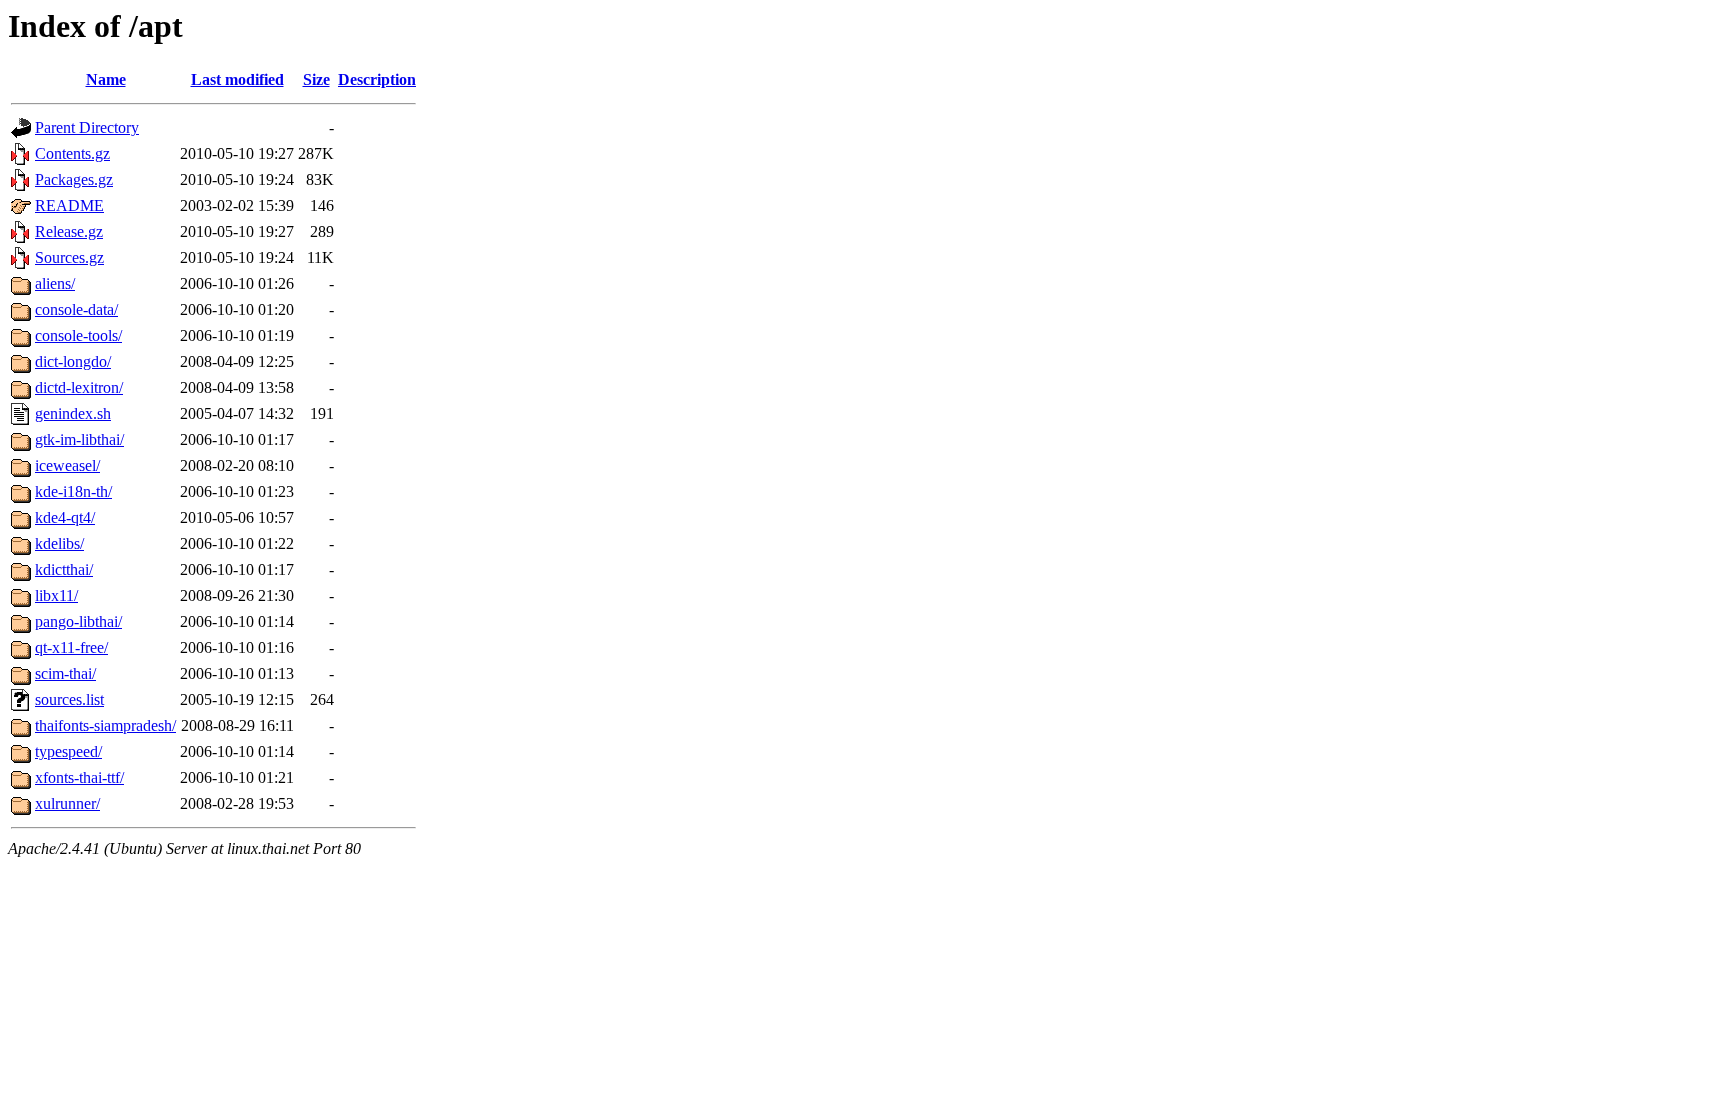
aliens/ (55, 283)
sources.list (69, 699)
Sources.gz (69, 257)
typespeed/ (68, 751)
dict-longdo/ (73, 361)
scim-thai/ (65, 673)
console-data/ (76, 309)
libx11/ (56, 595)
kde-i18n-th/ (73, 491)
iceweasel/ (67, 465)
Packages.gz (74, 179)
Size (316, 79)
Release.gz (69, 231)
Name (106, 79)
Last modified (237, 79)
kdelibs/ (59, 543)
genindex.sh (73, 413)
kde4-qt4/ (65, 517)
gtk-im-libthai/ (79, 439)
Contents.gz (72, 153)
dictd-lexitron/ (79, 387)
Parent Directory (87, 127)
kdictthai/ (64, 569)
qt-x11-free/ (71, 647)
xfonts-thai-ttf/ (79, 777)
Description (377, 79)
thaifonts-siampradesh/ (105, 725)
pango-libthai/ (78, 621)
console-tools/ (78, 335)
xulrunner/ (67, 803)
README (69, 205)
